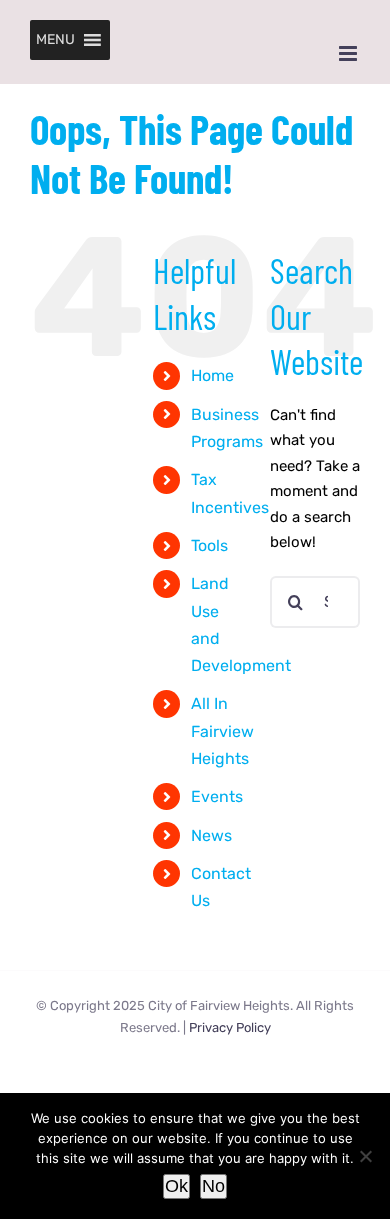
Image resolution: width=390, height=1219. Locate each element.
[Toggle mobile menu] (349, 53)
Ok (176, 1186)
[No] (365, 1156)
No (213, 1186)
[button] (55, 40)
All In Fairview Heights (222, 730)
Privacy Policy (230, 1027)
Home (212, 375)
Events (217, 796)
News (211, 835)
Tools (209, 545)
